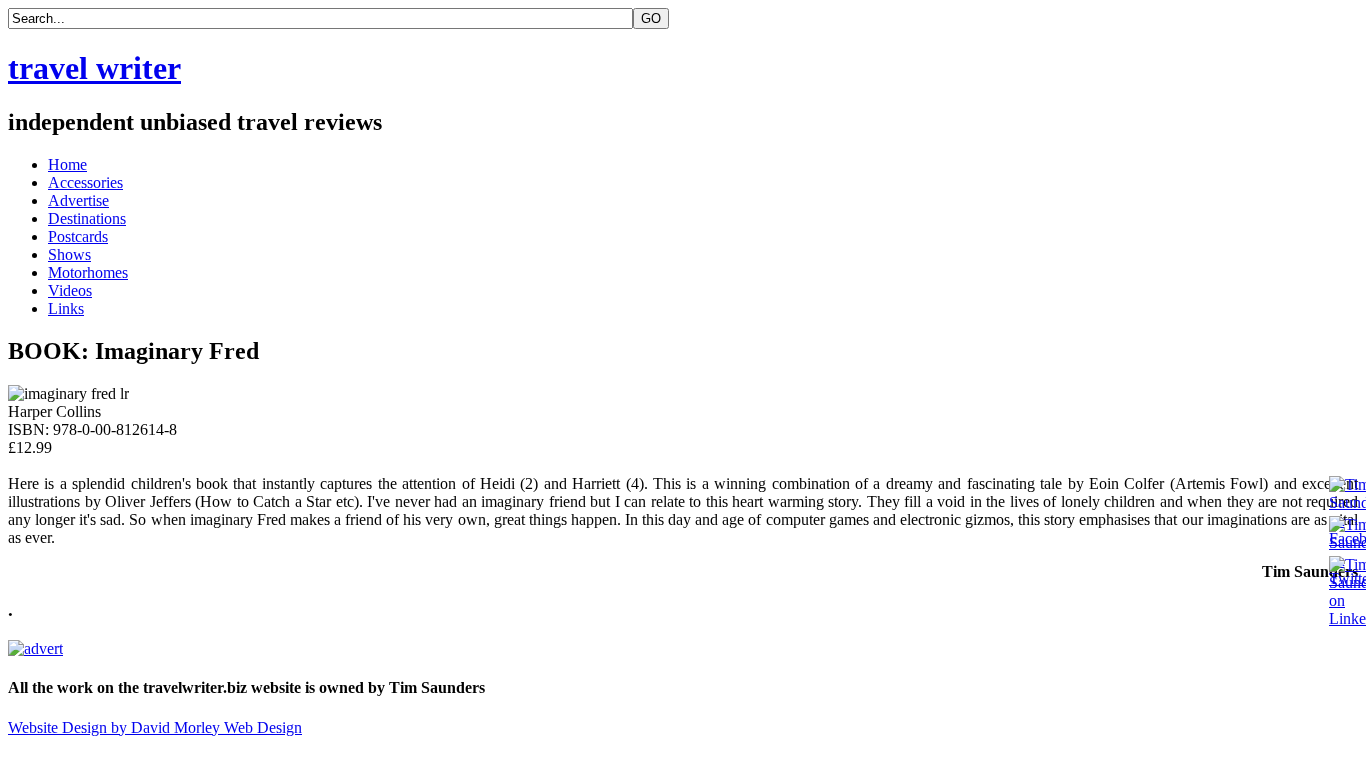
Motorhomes (88, 272)
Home (67, 164)
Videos (70, 290)
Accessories (85, 182)
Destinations (87, 218)
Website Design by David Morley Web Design (155, 727)
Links (66, 308)
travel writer (94, 68)
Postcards (78, 236)
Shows (69, 254)
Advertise (78, 200)
